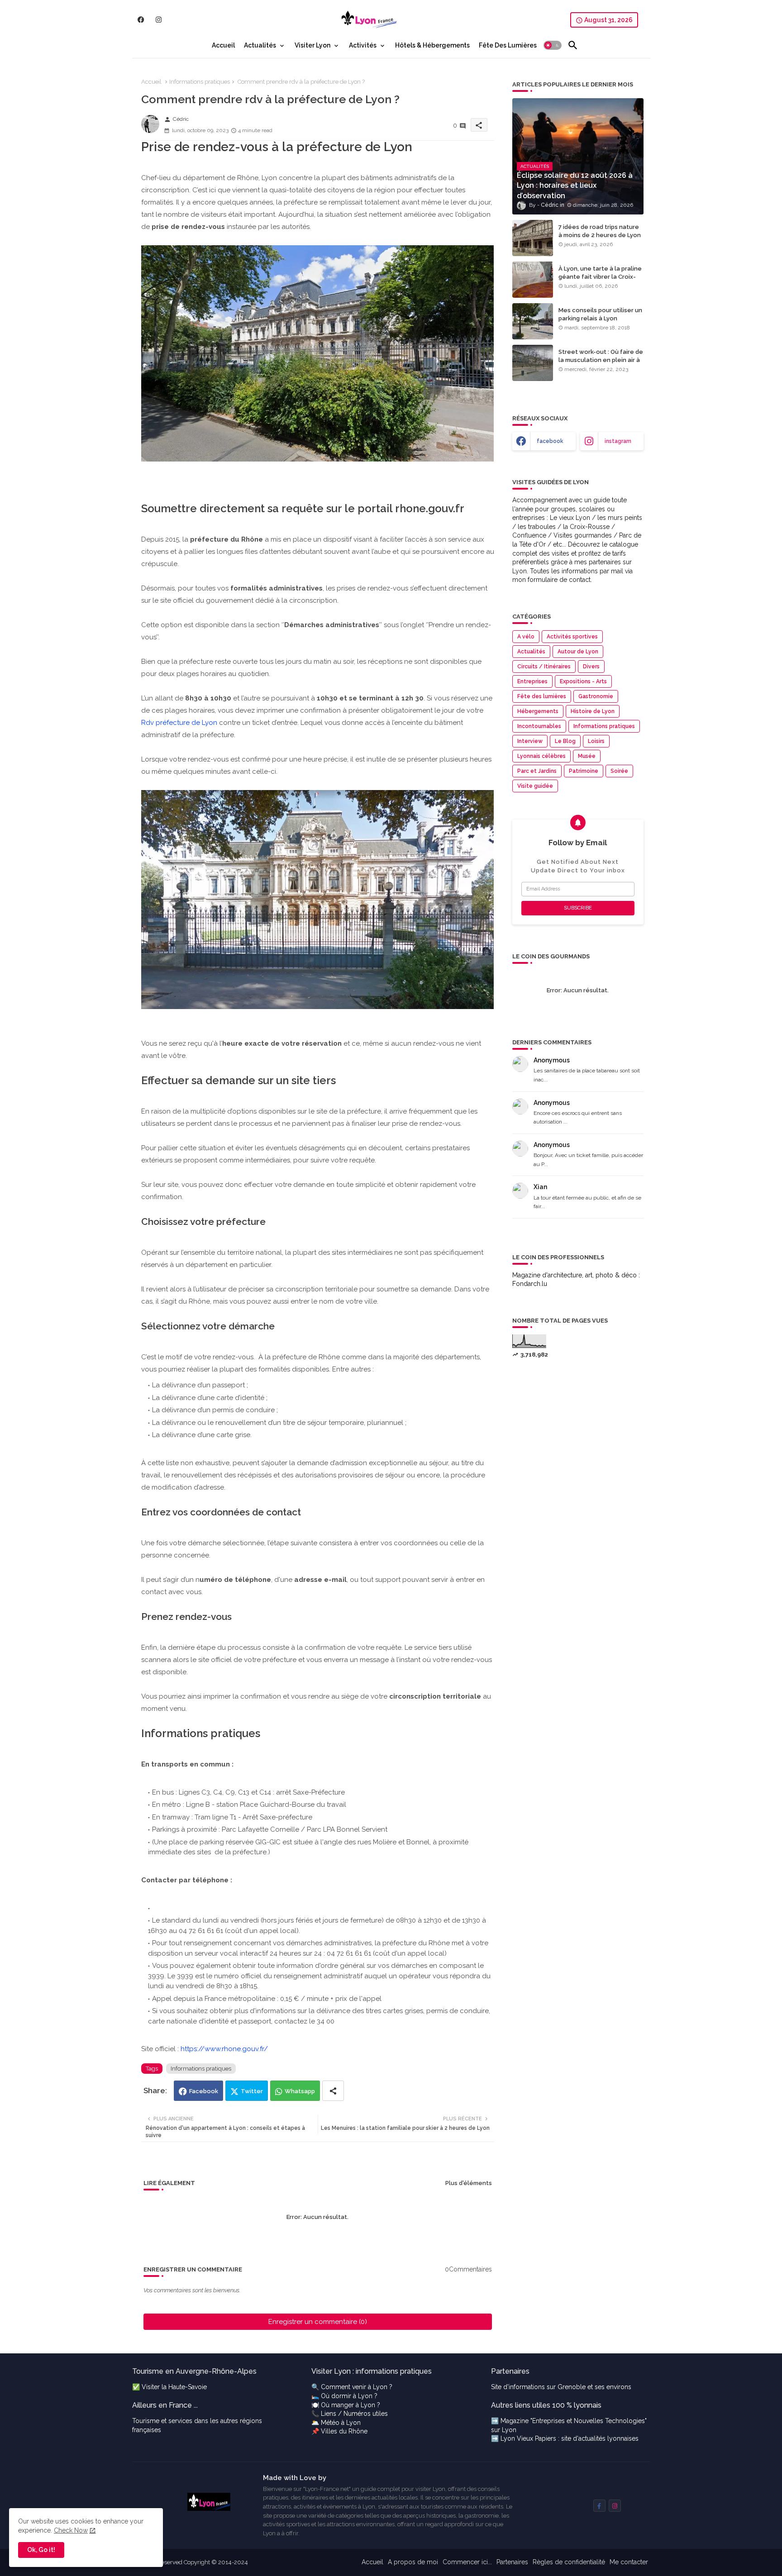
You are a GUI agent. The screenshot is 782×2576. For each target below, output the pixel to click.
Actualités (260, 45)
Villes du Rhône (344, 2431)
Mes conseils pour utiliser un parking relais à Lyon (600, 314)
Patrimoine (584, 771)
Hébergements (538, 711)
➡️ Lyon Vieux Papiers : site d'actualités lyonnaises (565, 2438)
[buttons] (141, 20)
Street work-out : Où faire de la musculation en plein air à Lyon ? (601, 360)
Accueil (223, 45)
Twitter (252, 2091)
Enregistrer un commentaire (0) (318, 2322)
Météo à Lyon (341, 2423)
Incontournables (539, 726)
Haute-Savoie (188, 2387)
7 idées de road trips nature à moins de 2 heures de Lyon (600, 231)
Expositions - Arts (583, 681)
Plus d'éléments (469, 2183)
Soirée (619, 771)
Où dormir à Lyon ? (349, 2396)
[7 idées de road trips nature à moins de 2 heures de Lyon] (533, 238)
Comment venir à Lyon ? (357, 2387)
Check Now (71, 2530)
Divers (591, 667)
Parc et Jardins (537, 771)
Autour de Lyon (578, 652)
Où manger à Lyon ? (350, 2405)
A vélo (526, 637)
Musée (587, 756)
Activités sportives (572, 637)
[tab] (223, 45)
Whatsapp (300, 2091)
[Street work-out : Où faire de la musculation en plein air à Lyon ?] (533, 363)
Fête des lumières (542, 696)
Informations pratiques (200, 82)
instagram (618, 441)
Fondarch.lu (530, 1284)
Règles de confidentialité (569, 2562)
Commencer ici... (467, 2562)
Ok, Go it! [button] (41, 2550)
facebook (550, 441)
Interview (530, 741)
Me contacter (629, 2562)
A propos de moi (413, 2562)
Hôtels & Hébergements (432, 45)
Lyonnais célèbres (541, 756)
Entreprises (532, 681)
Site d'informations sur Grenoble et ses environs (561, 2387)
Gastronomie (596, 696)
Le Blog (565, 741)
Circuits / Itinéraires (544, 667)
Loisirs (596, 741)
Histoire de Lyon (593, 711)
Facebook (204, 2091)
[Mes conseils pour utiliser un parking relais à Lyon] (533, 321)
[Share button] (333, 2091)
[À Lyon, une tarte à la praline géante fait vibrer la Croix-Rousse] (533, 280)
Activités (363, 45)
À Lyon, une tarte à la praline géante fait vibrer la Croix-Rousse (600, 277)
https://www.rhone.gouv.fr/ (224, 2049)
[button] (553, 45)
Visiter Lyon (312, 45)
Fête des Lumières (508, 45)
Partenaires (512, 2562)
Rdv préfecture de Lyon (179, 723)
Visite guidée (535, 786)
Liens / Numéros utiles (354, 2414)
